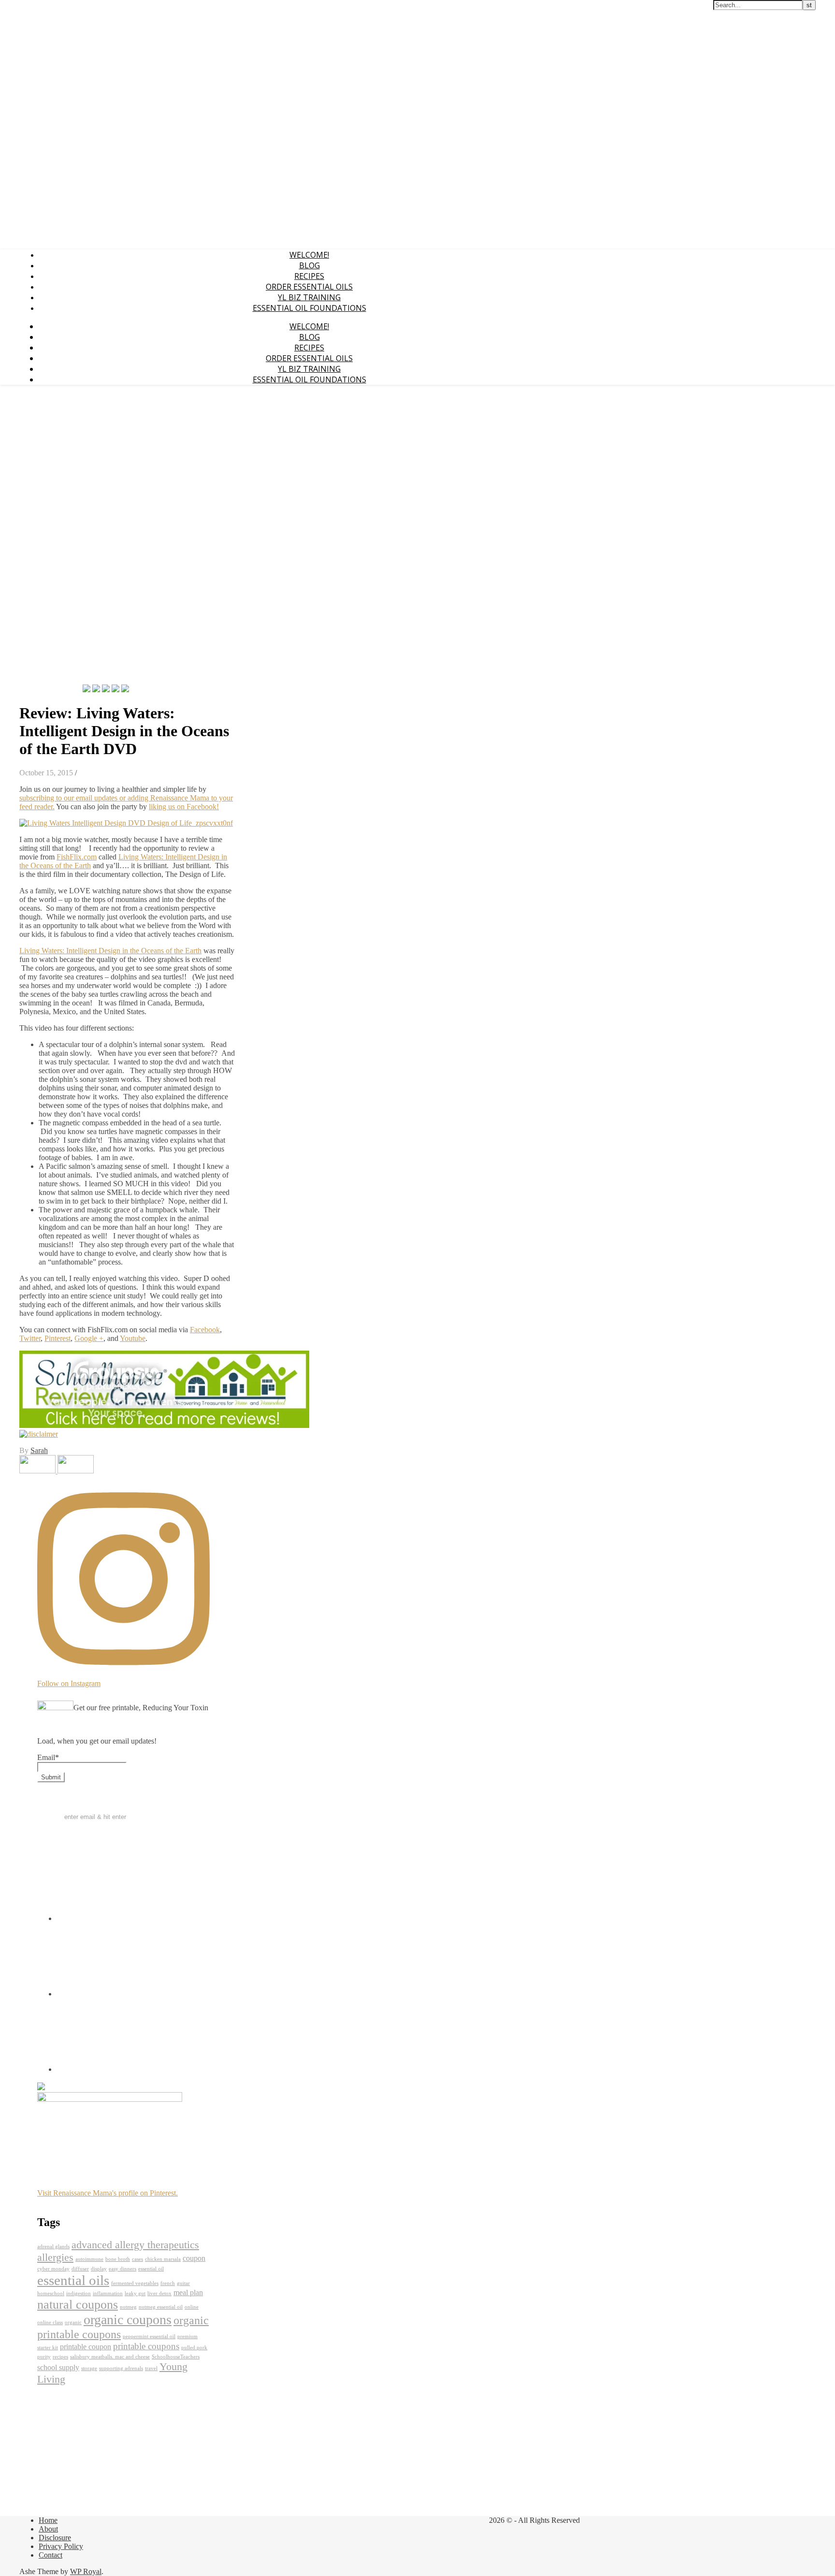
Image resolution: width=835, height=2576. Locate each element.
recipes (60, 2357)
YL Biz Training (309, 297)
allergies (55, 2257)
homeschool (51, 2293)
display (99, 2269)
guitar (183, 2283)
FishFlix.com (77, 857)
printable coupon (86, 2347)
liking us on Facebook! (184, 807)
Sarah (39, 1450)
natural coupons (78, 2304)
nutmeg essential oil (161, 2307)
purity (44, 2357)
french (168, 2283)
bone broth (118, 2259)
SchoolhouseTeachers (176, 2357)
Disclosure (55, 2538)
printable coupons (146, 2346)
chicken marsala (163, 2259)
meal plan (188, 2292)
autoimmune (89, 2259)
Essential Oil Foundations (310, 308)
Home (48, 2520)
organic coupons (128, 2320)
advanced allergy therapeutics (135, 2245)
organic (73, 2322)
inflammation (108, 2293)
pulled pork (194, 2348)
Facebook (205, 1330)
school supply (58, 2367)
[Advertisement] (48, 538)
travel (151, 2368)
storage (89, 2368)
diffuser (80, 2269)
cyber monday (53, 2269)
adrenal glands (53, 2247)
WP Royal (86, 2571)
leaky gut (135, 2293)
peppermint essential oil (149, 2336)
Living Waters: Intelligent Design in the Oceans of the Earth (110, 951)
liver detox (159, 2293)
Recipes (309, 276)
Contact (50, 2555)
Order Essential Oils (309, 287)
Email (48, 1757)
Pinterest (58, 1338)
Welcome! (309, 255)
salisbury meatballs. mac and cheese (110, 2357)
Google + (89, 1338)
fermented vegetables (135, 2283)
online (192, 2307)
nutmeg (128, 2307)
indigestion (79, 2293)
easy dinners (122, 2269)
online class (50, 2322)
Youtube (133, 1338)
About (48, 2529)
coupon (194, 2258)
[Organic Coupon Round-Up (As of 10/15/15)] (76, 1471)
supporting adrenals (121, 2368)
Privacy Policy (61, 2546)
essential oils (73, 2280)
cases (137, 2259)
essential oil (151, 2269)
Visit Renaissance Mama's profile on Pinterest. (108, 2193)
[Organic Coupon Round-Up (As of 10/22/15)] (38, 1471)
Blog (310, 265)
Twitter (30, 1338)
